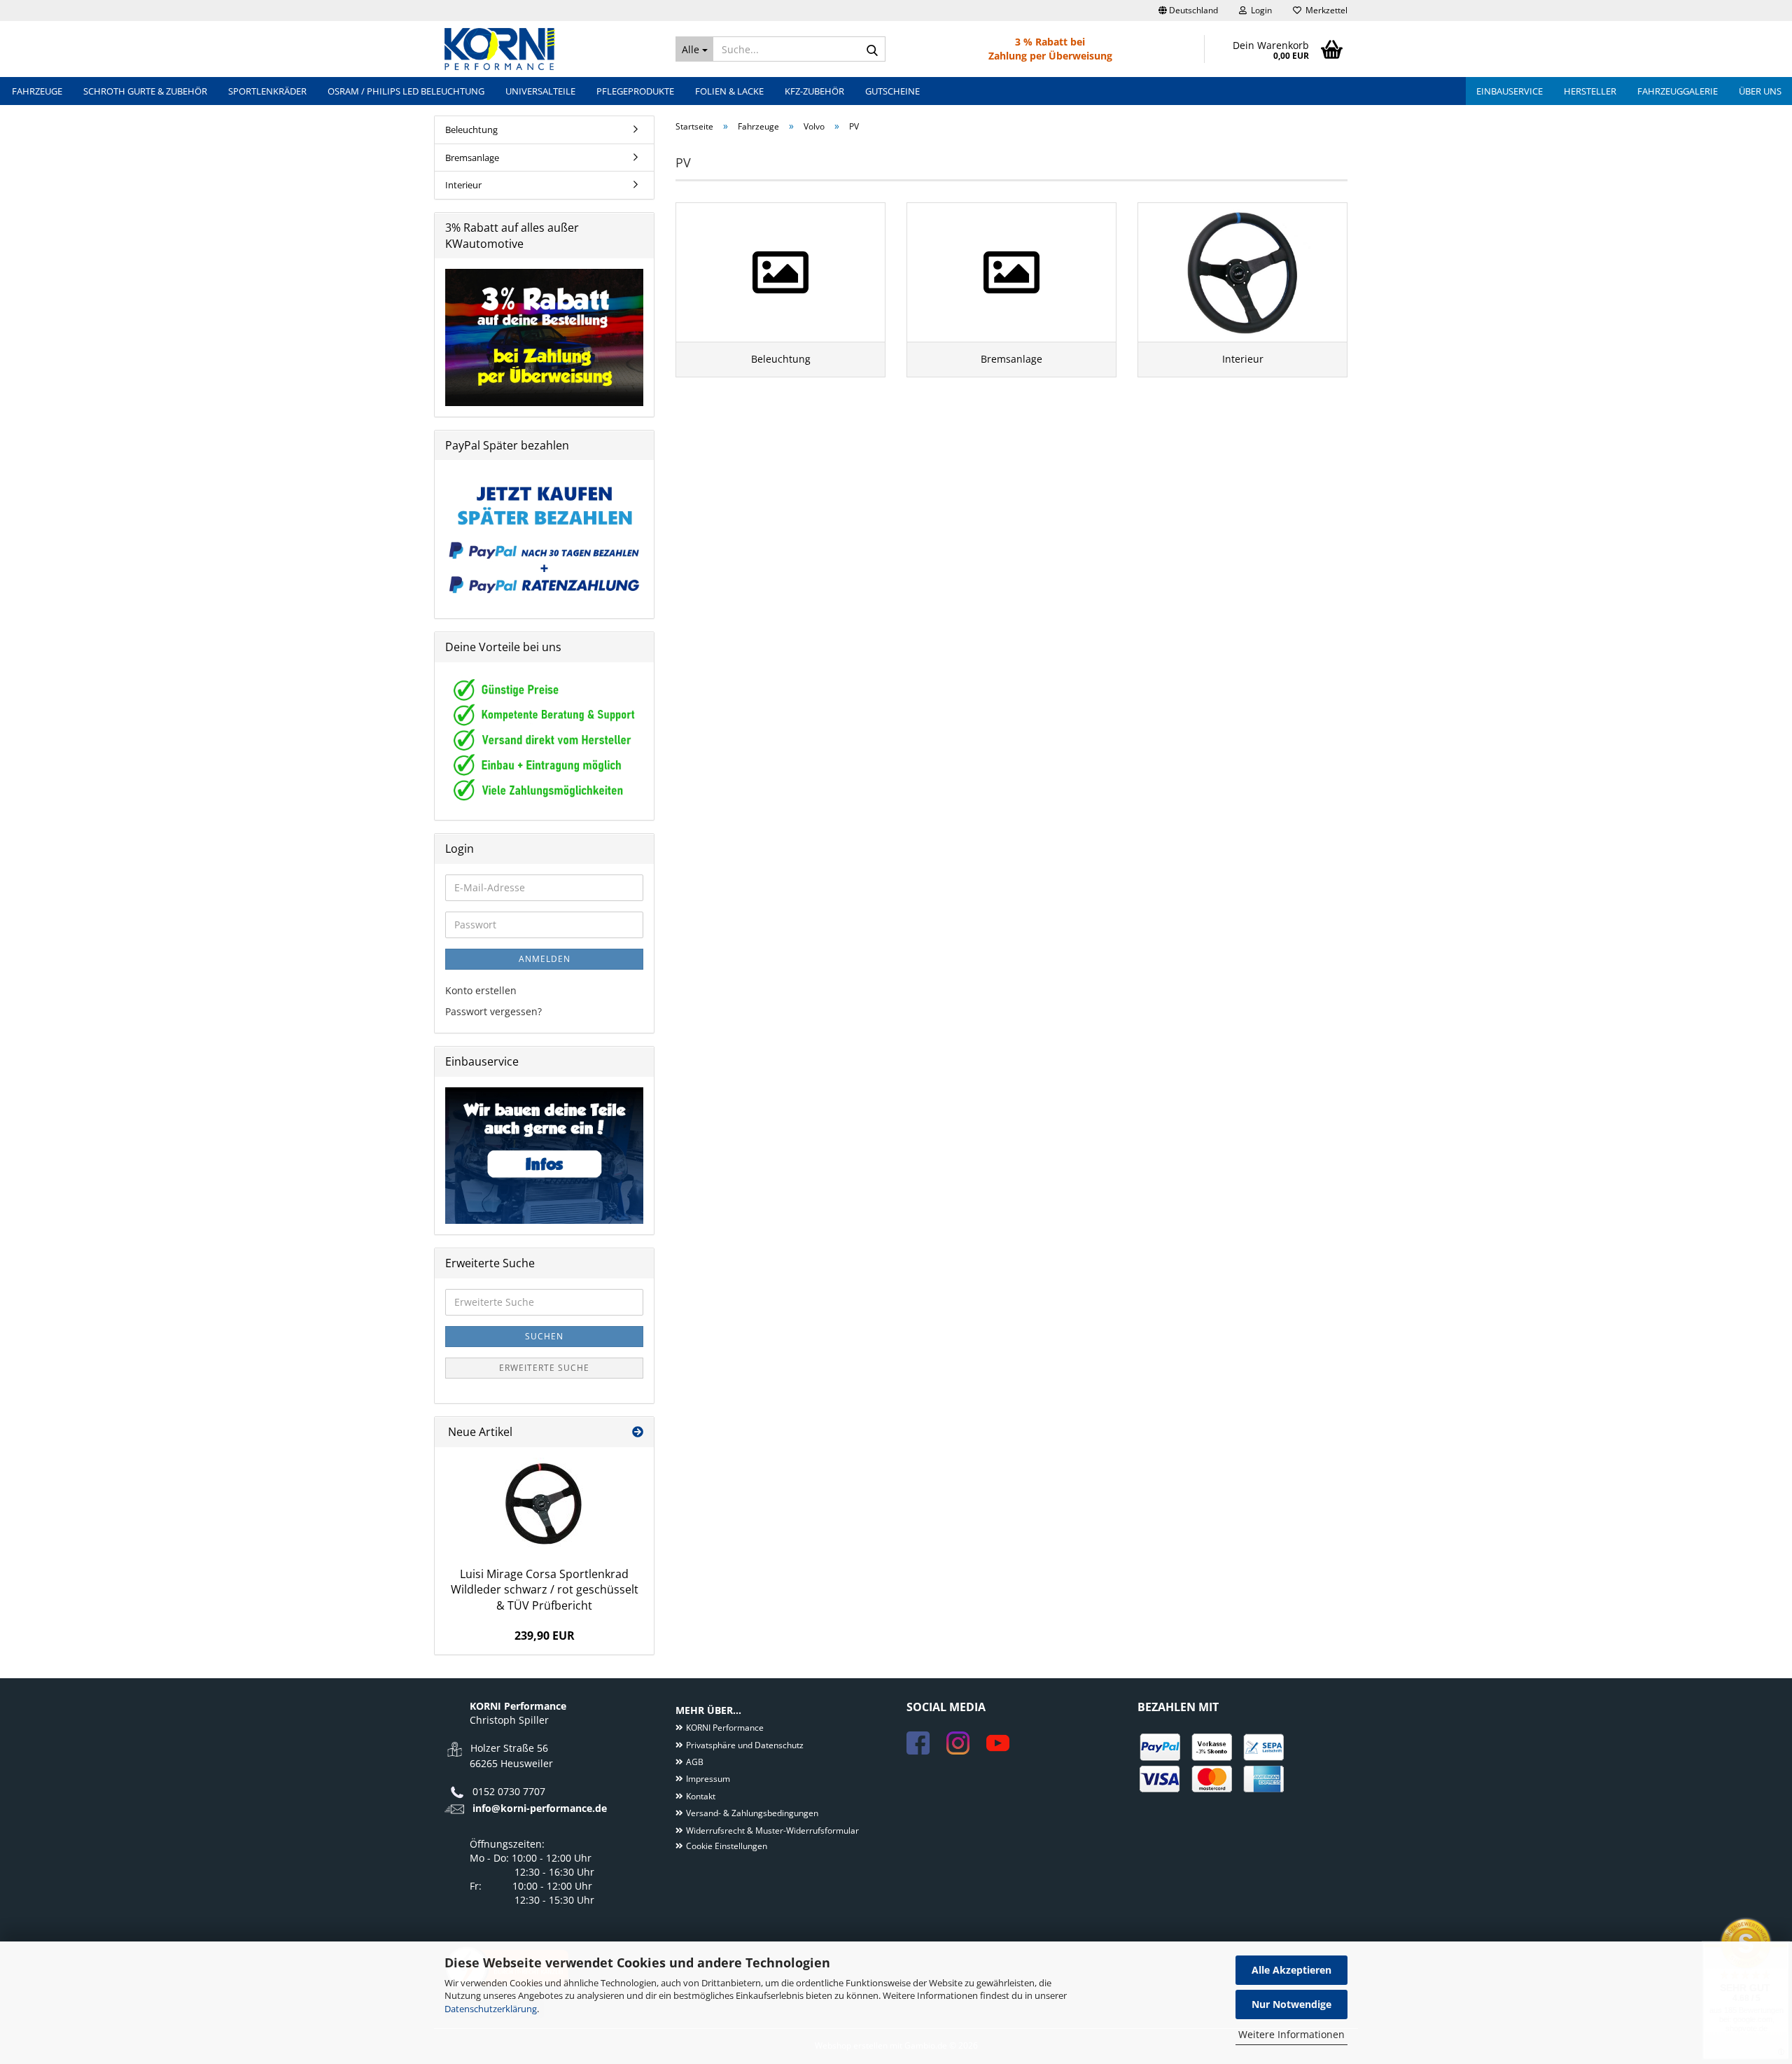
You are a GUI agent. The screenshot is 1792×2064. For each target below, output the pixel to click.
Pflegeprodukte (635, 91)
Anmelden (545, 959)
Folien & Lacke (729, 91)
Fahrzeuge (37, 91)
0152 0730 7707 (509, 1791)
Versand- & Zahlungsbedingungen (752, 1813)
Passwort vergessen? (493, 1011)
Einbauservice (1510, 91)
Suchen (544, 1336)
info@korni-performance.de (540, 1808)
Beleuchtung (471, 130)
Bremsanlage (472, 158)
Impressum (708, 1779)
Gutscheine (892, 91)
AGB (695, 1762)
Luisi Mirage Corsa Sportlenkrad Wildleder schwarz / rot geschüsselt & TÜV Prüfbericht (545, 1590)
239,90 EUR (545, 1636)
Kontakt (701, 1796)
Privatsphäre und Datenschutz (745, 1745)
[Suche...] (872, 50)
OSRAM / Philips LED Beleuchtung (406, 91)
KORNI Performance (725, 1728)
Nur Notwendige (1291, 2004)
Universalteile (540, 91)
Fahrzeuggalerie (1678, 91)
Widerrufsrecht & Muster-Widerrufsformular (772, 1831)
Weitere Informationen (1291, 2034)
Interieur (463, 185)
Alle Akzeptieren (1291, 1970)
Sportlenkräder (267, 91)
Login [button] (1259, 10)
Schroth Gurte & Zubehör (145, 91)
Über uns (1760, 91)
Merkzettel (1324, 10)
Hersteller (1590, 91)
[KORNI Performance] (549, 49)
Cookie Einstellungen (727, 1846)
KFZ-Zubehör (814, 91)
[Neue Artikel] (638, 1432)
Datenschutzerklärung (491, 2009)
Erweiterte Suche (544, 1368)
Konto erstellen (481, 990)
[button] (1188, 11)
